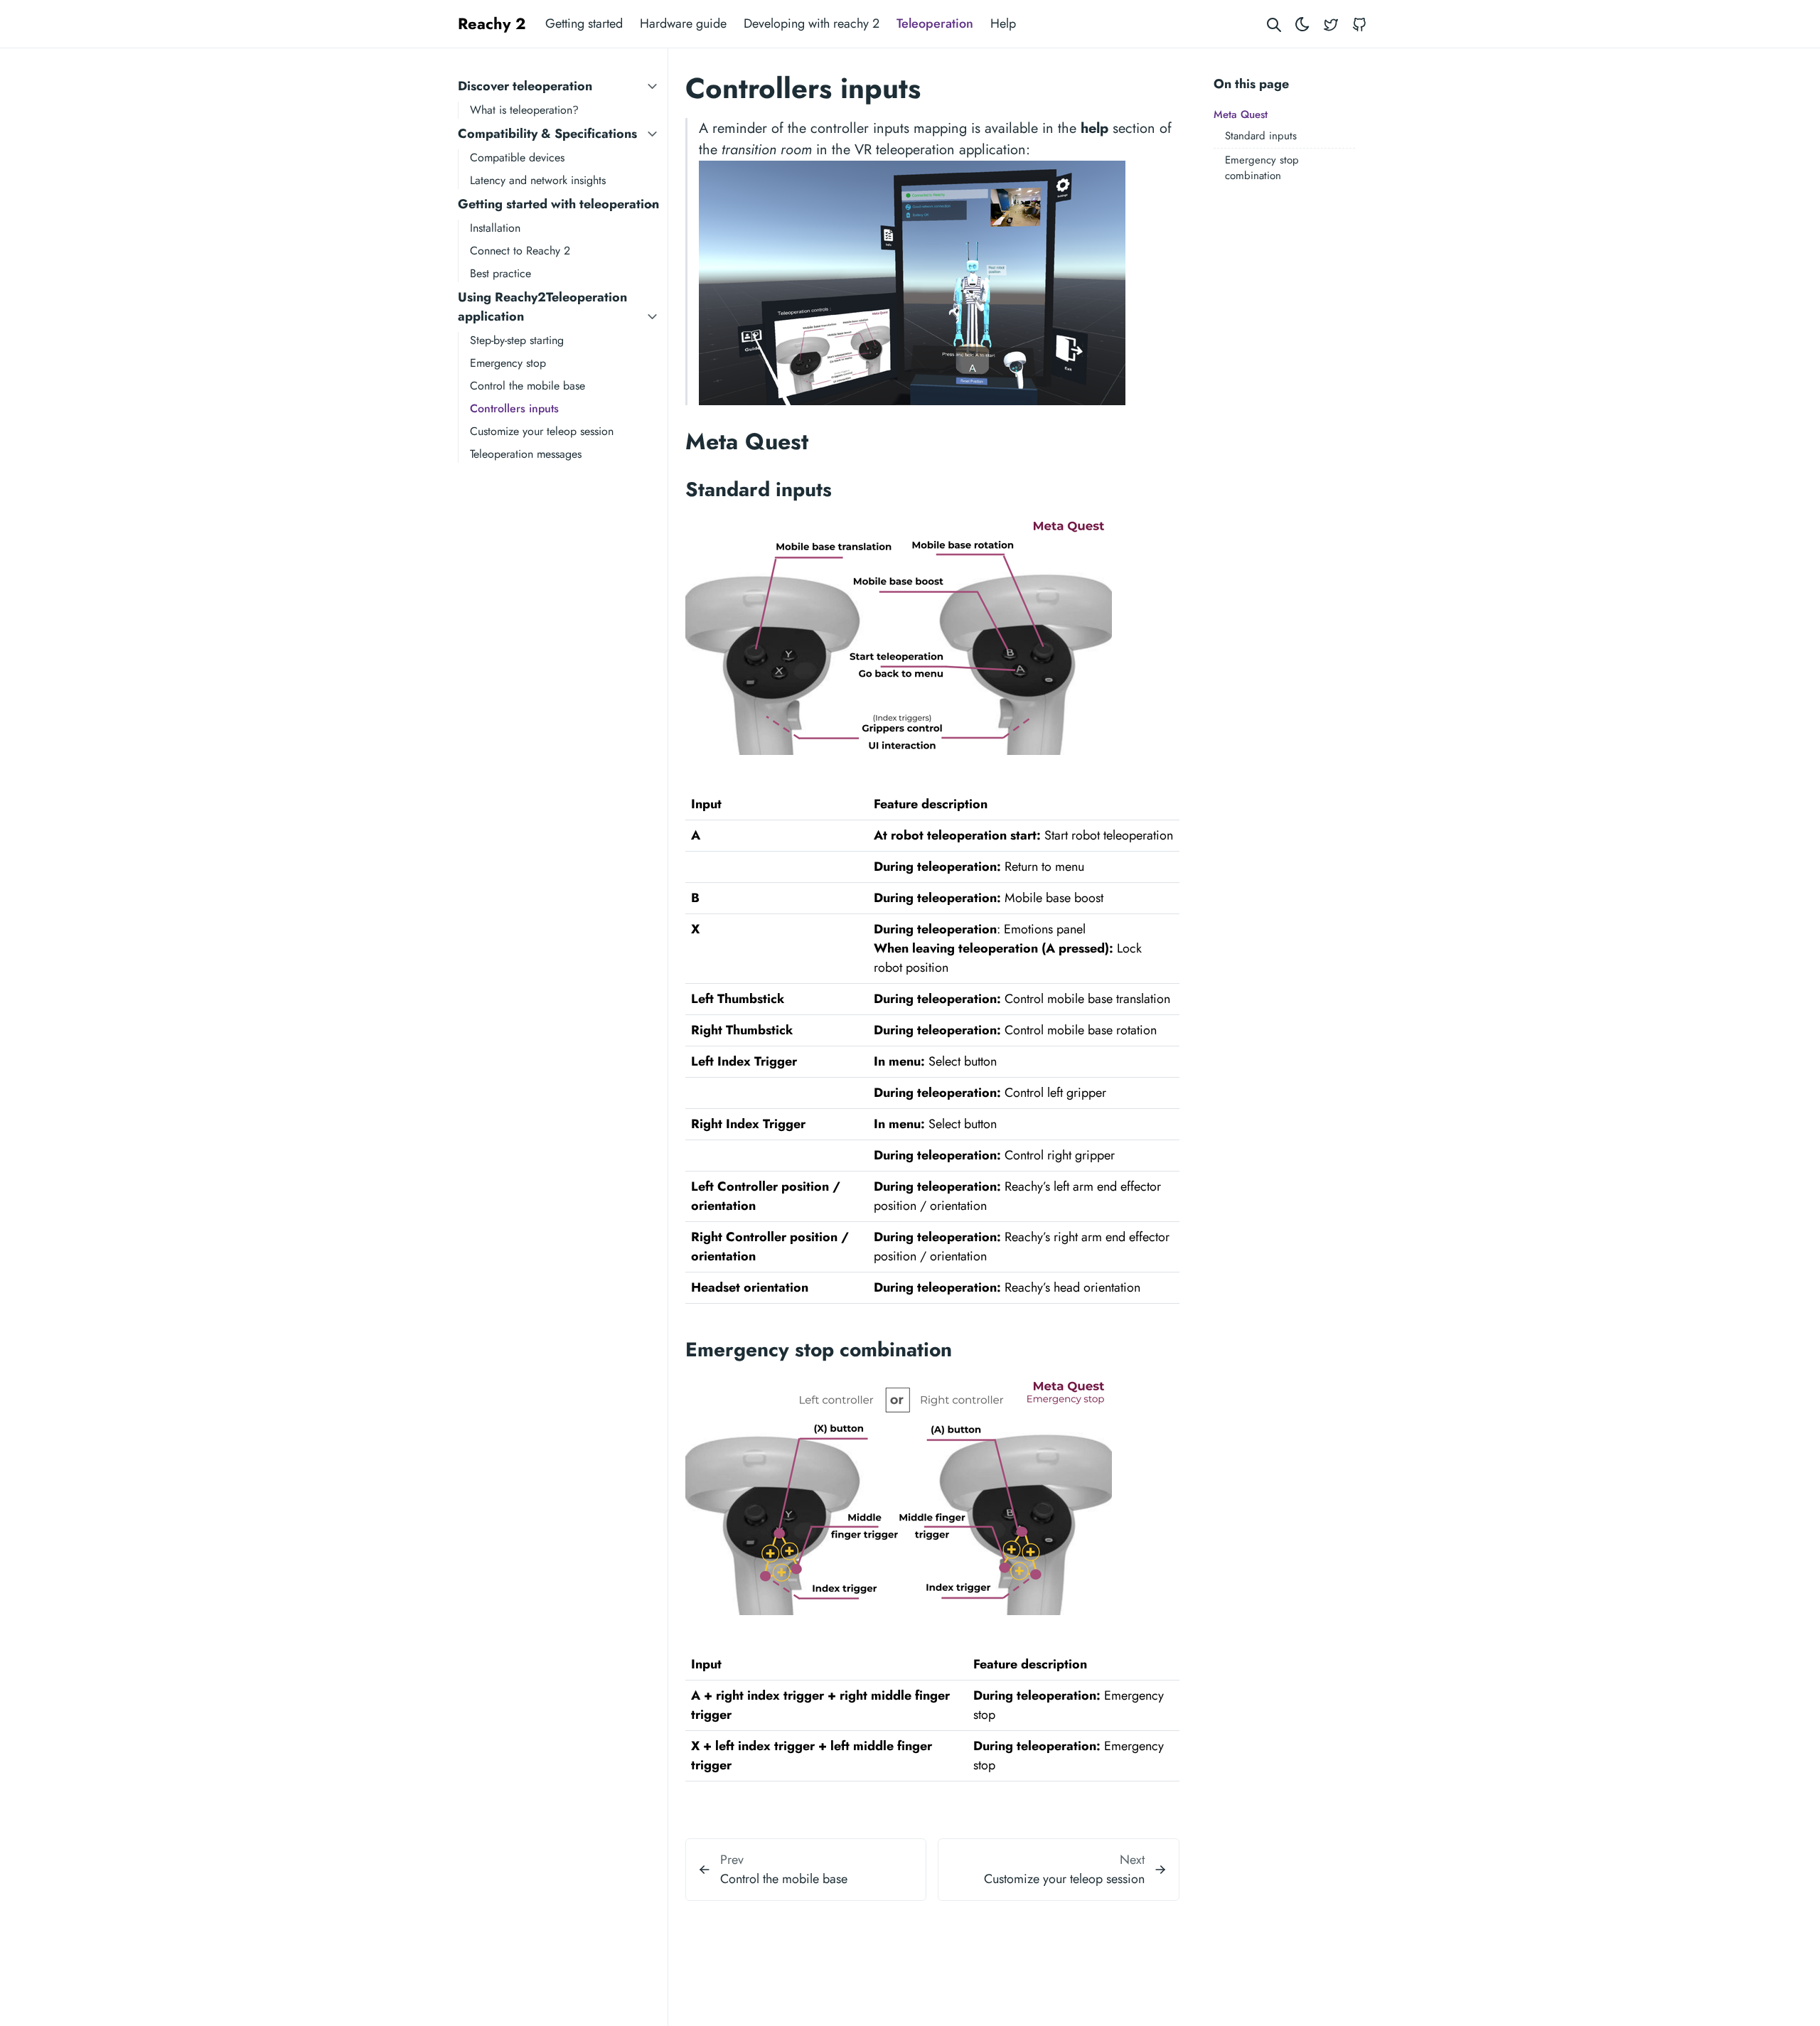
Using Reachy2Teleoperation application (542, 307)
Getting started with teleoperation (558, 204)
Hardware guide (683, 23)
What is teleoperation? (524, 110)
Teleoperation (935, 23)
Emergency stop (508, 363)
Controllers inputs (514, 408)
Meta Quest (1241, 114)
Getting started (584, 23)
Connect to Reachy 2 (520, 251)
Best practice (500, 273)
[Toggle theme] (1302, 24)
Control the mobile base (528, 386)
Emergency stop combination (1262, 168)
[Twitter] (1331, 24)
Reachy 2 (492, 23)
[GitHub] (1359, 24)
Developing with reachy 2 (812, 23)
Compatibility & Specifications (547, 134)
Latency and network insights (538, 180)
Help (1003, 23)
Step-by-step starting (517, 340)
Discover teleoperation (525, 86)
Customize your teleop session (542, 431)
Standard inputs (1261, 136)
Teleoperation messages (526, 454)
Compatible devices (517, 157)
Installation (495, 228)
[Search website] (1274, 24)
